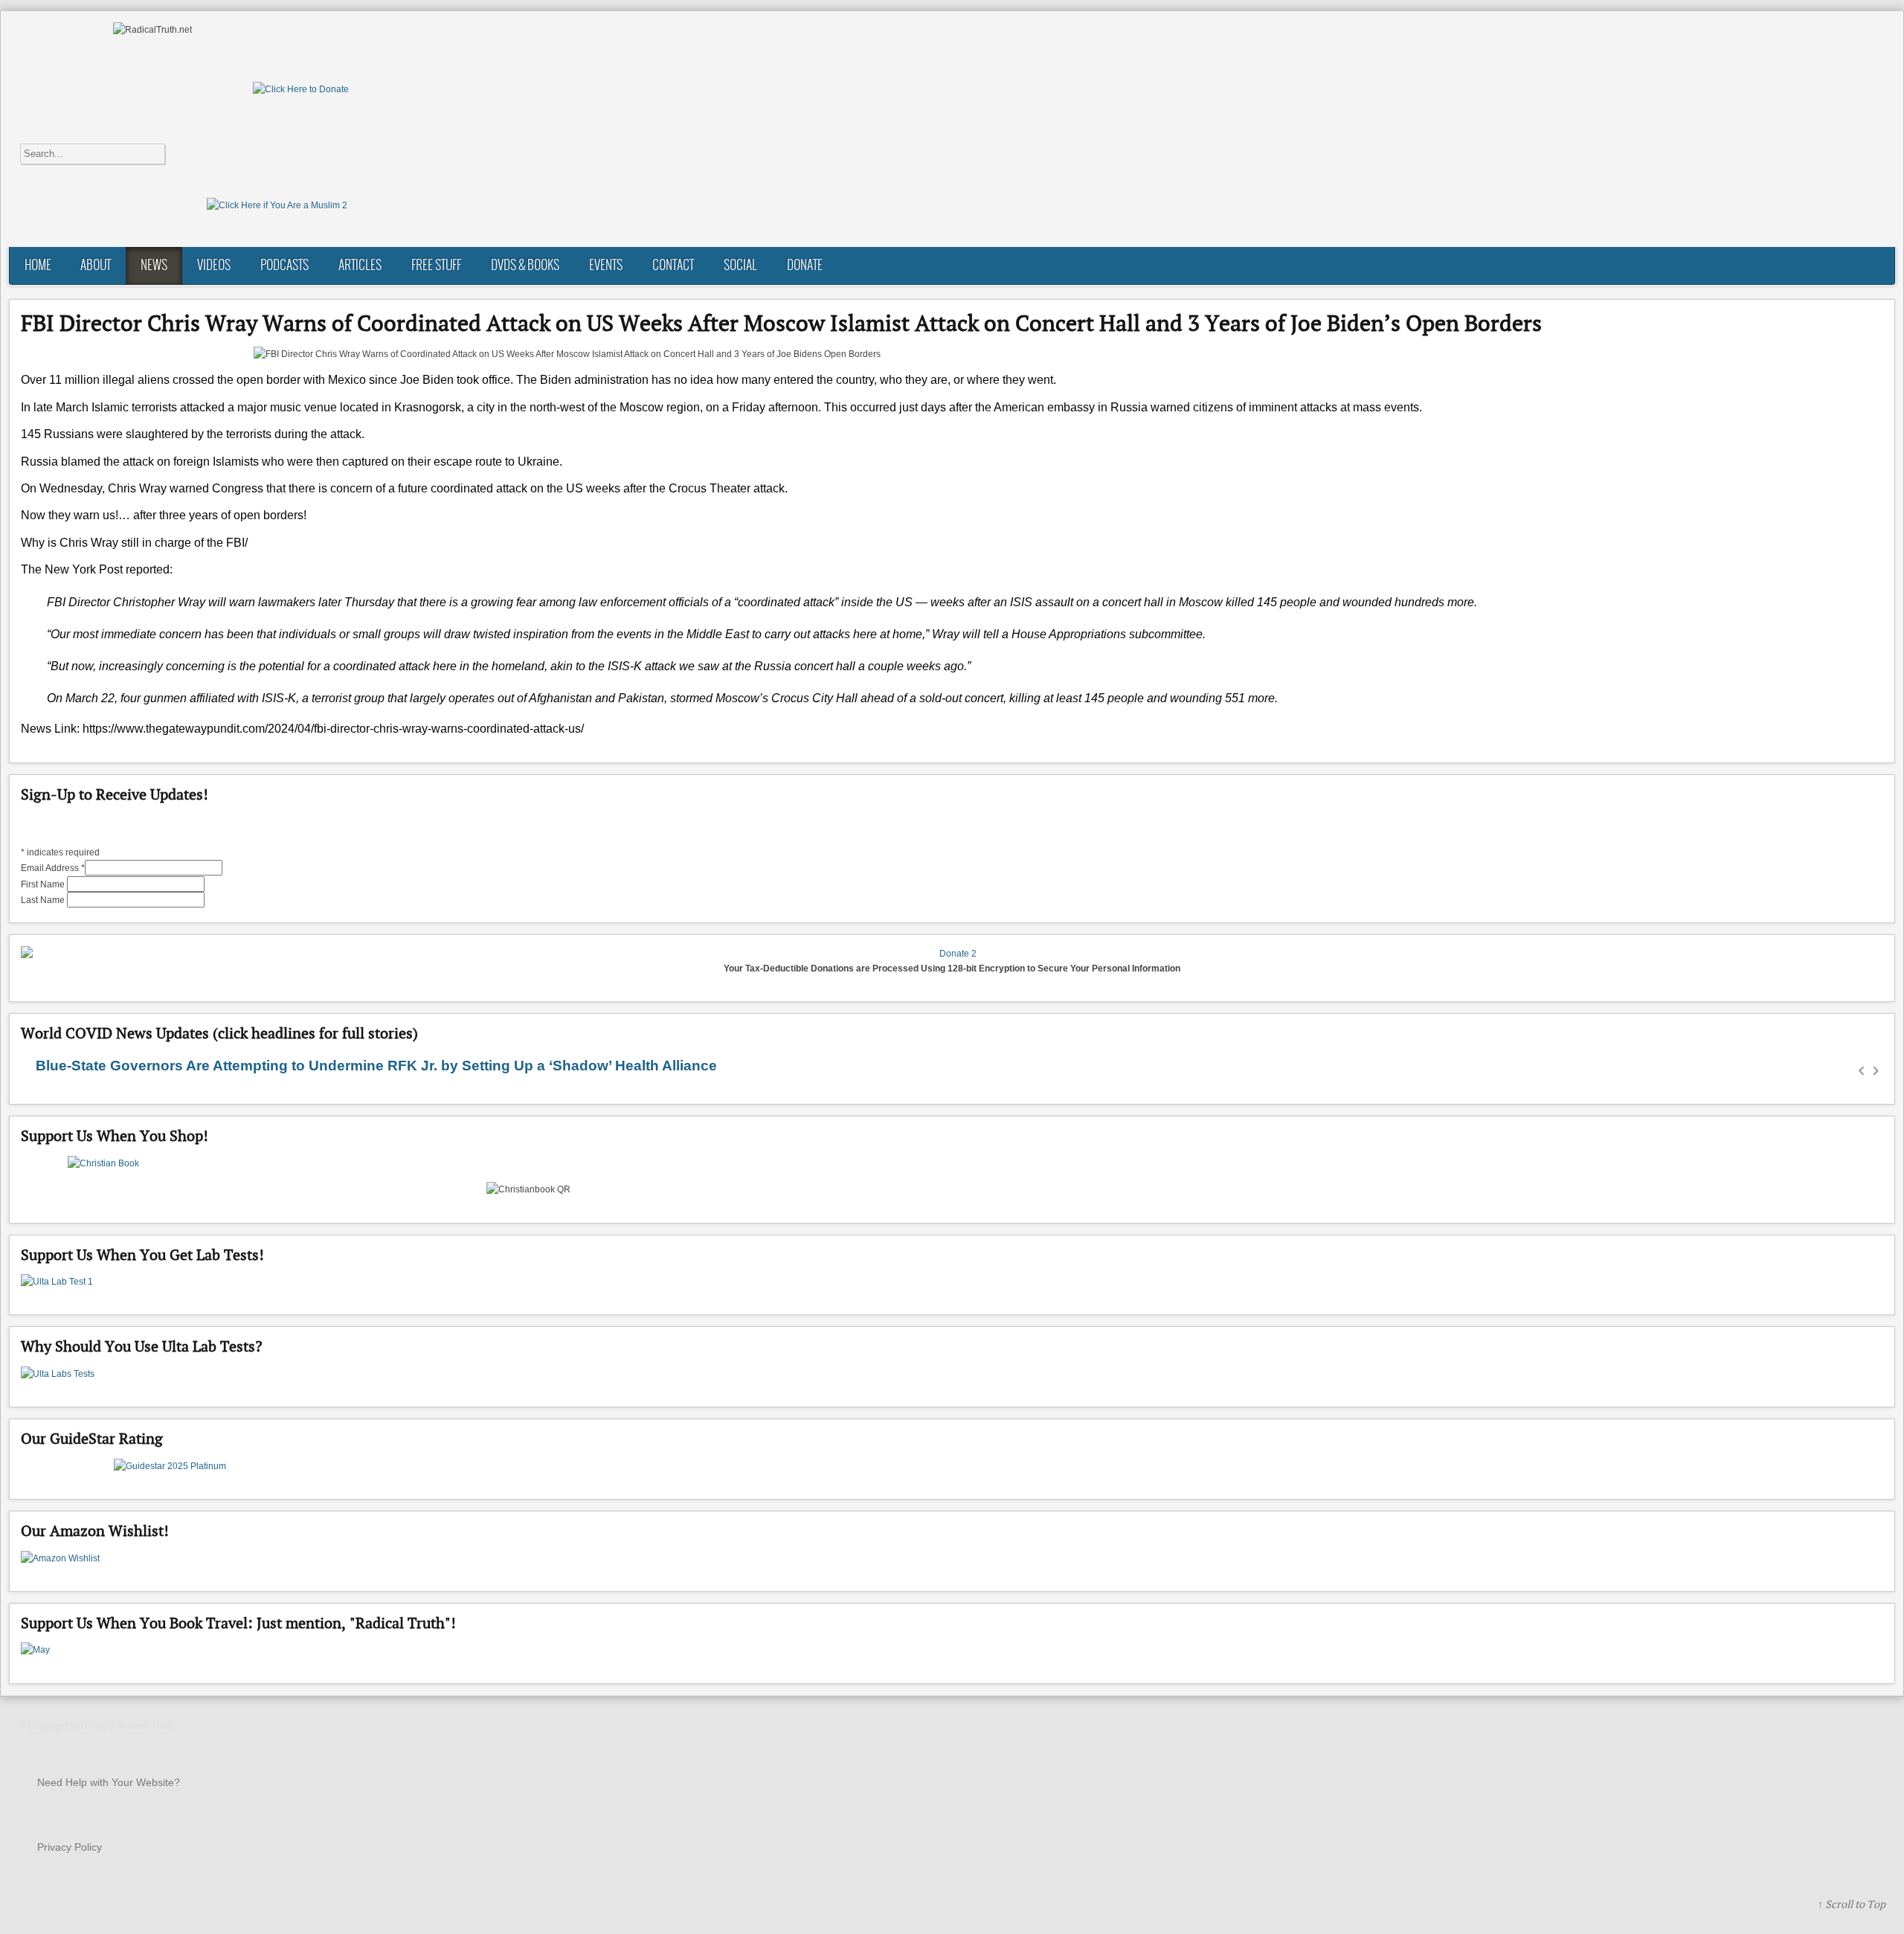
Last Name (44, 900)
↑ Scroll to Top (1852, 1904)
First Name (44, 884)
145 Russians (57, 434)
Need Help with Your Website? (109, 1782)
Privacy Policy (70, 1847)
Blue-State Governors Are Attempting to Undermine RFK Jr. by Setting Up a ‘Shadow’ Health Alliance (376, 1066)
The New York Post (72, 569)
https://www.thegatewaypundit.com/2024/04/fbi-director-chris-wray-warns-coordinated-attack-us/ (333, 729)
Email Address (53, 868)
